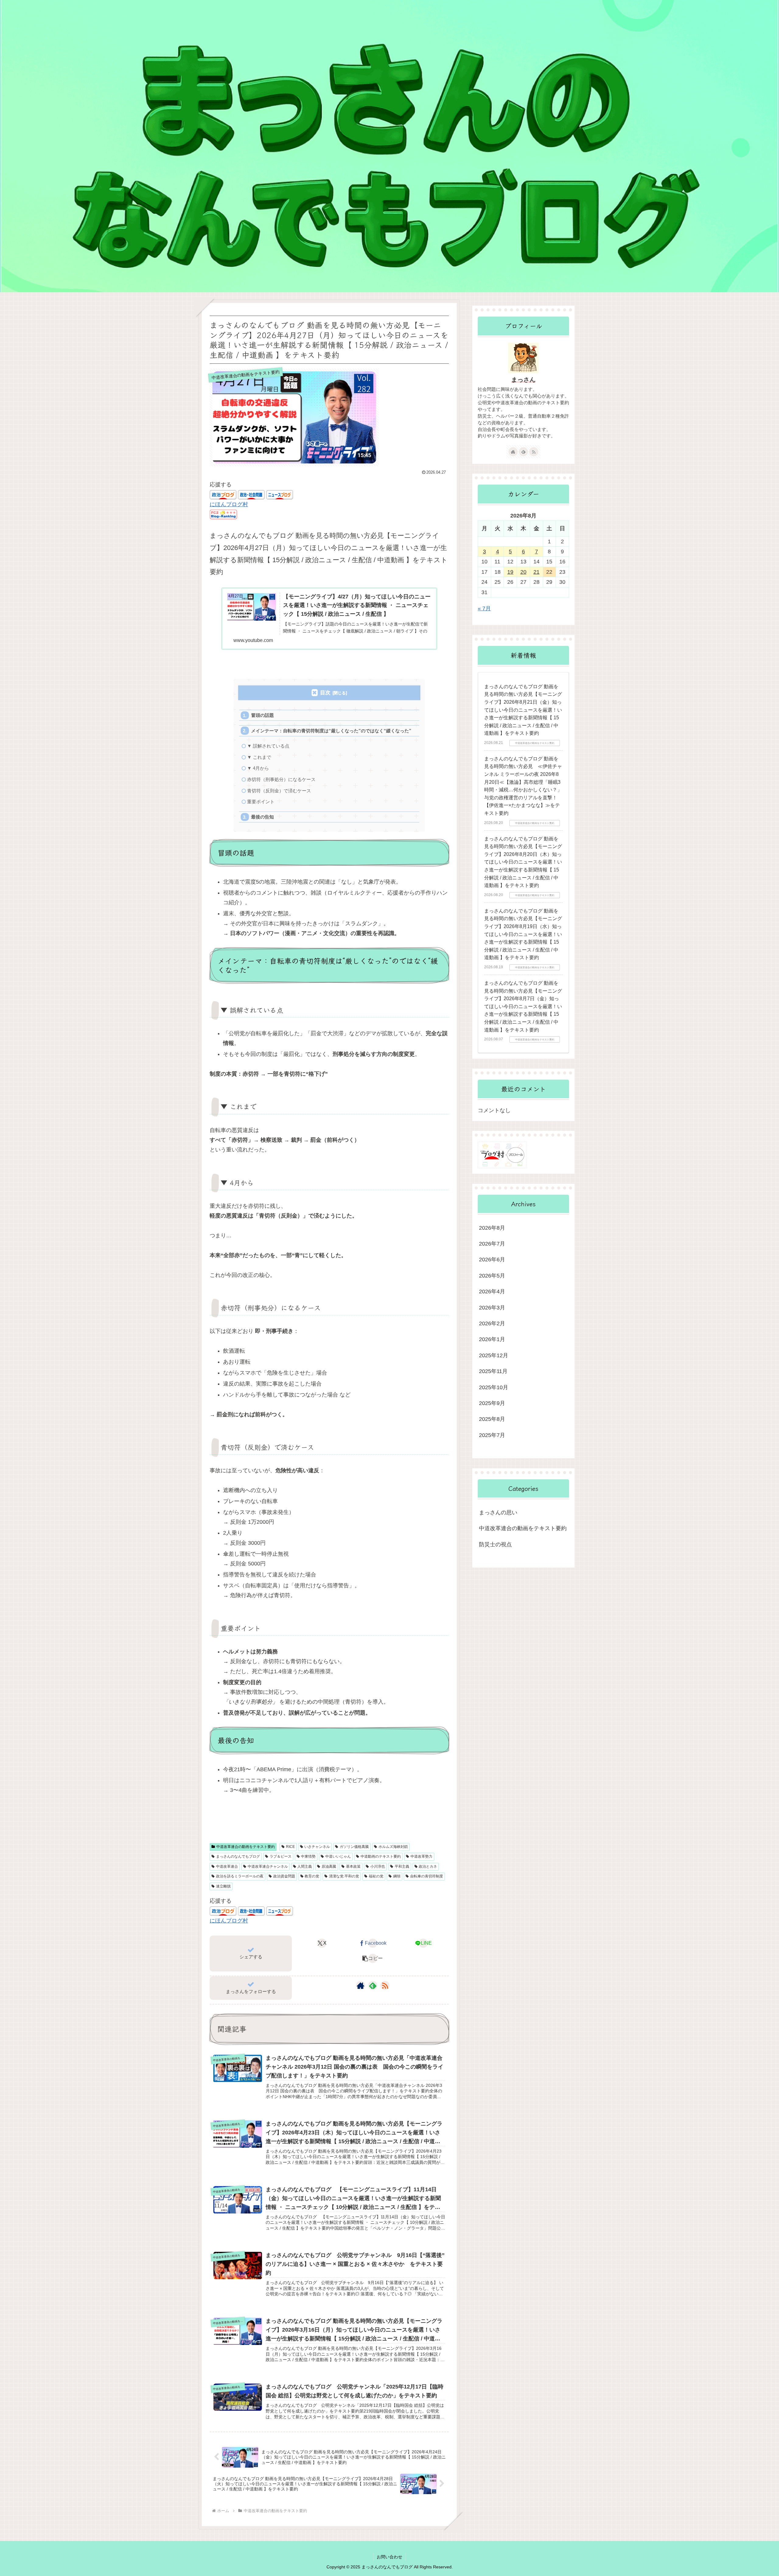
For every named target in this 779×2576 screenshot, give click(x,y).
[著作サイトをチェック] (361, 1985)
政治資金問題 (284, 1876)
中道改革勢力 (421, 1856)
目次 (325, 693)
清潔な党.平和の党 (344, 1876)
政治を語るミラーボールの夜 (240, 1876)
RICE (290, 1847)
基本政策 (353, 1866)
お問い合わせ (389, 2557)
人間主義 (305, 1866)
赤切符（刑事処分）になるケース (281, 779)
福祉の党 (376, 1876)
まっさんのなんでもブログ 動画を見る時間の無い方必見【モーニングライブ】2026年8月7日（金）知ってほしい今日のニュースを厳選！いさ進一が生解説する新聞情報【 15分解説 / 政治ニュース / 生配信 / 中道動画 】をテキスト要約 (523, 1006)
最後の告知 (262, 817)
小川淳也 (378, 1866)
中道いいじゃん (338, 1856)
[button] (373, 1958)
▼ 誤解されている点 (268, 746)
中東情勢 (308, 1856)
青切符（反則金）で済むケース (279, 791)
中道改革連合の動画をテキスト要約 (246, 1847)
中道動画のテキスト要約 (381, 1856)
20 (523, 572)
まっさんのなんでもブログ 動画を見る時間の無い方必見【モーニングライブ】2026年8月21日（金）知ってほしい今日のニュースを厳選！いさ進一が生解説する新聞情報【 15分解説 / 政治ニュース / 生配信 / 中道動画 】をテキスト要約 (523, 710)
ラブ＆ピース (281, 1856)
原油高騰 (329, 1866)
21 (536, 572)
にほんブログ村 (229, 504)
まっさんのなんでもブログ (238, 1856)
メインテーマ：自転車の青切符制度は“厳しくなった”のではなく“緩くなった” (331, 731)
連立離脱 (223, 1886)
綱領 (397, 1876)
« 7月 (484, 608)
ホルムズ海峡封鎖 (393, 1847)
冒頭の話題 (262, 715)
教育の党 (312, 1876)
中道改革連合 (227, 1866)
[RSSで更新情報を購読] (385, 1985)
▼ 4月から (258, 768)
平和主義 (402, 1866)
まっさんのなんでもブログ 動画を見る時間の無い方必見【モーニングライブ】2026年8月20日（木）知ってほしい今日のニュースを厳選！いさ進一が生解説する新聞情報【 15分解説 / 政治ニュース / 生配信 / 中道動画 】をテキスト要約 (523, 862)
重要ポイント (261, 802)
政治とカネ (428, 1866)
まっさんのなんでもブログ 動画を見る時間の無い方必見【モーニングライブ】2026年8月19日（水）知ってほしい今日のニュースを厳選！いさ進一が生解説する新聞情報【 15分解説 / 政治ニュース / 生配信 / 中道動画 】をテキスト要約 (523, 934)
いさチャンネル (317, 1847)
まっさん (523, 380)
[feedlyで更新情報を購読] (373, 1985)
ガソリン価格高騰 (354, 1847)
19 (510, 572)
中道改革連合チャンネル (268, 1866)
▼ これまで (259, 757)
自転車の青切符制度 (427, 1876)
